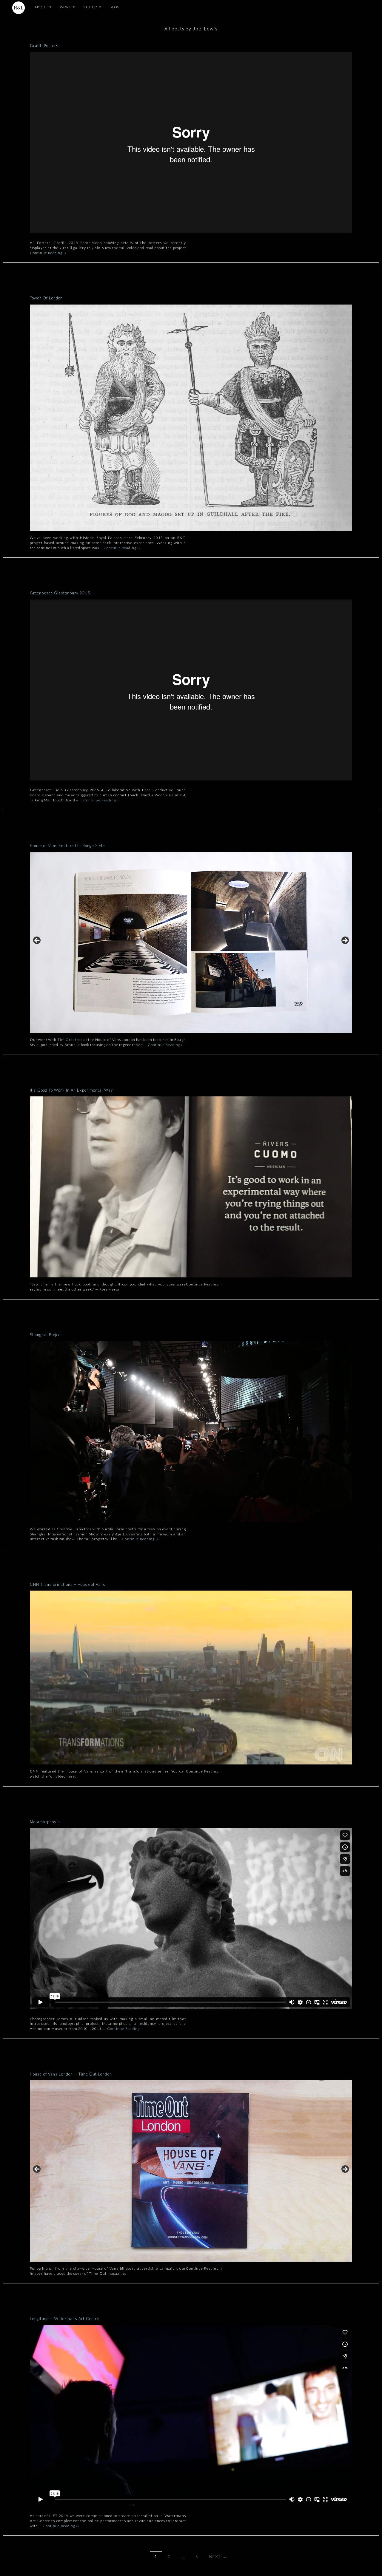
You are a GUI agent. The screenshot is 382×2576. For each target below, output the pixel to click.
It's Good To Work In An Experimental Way (71, 1090)
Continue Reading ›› (48, 253)
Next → (218, 2556)
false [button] (37, 941)
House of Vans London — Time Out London (71, 2074)
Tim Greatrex (70, 1040)
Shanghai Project (46, 1335)
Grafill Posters (44, 46)
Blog (115, 7)
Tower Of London (46, 298)
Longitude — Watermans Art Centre (64, 2319)
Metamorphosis (45, 1822)
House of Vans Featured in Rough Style (67, 846)
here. (71, 1776)
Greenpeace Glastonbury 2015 (60, 593)
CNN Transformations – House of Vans (68, 1584)
